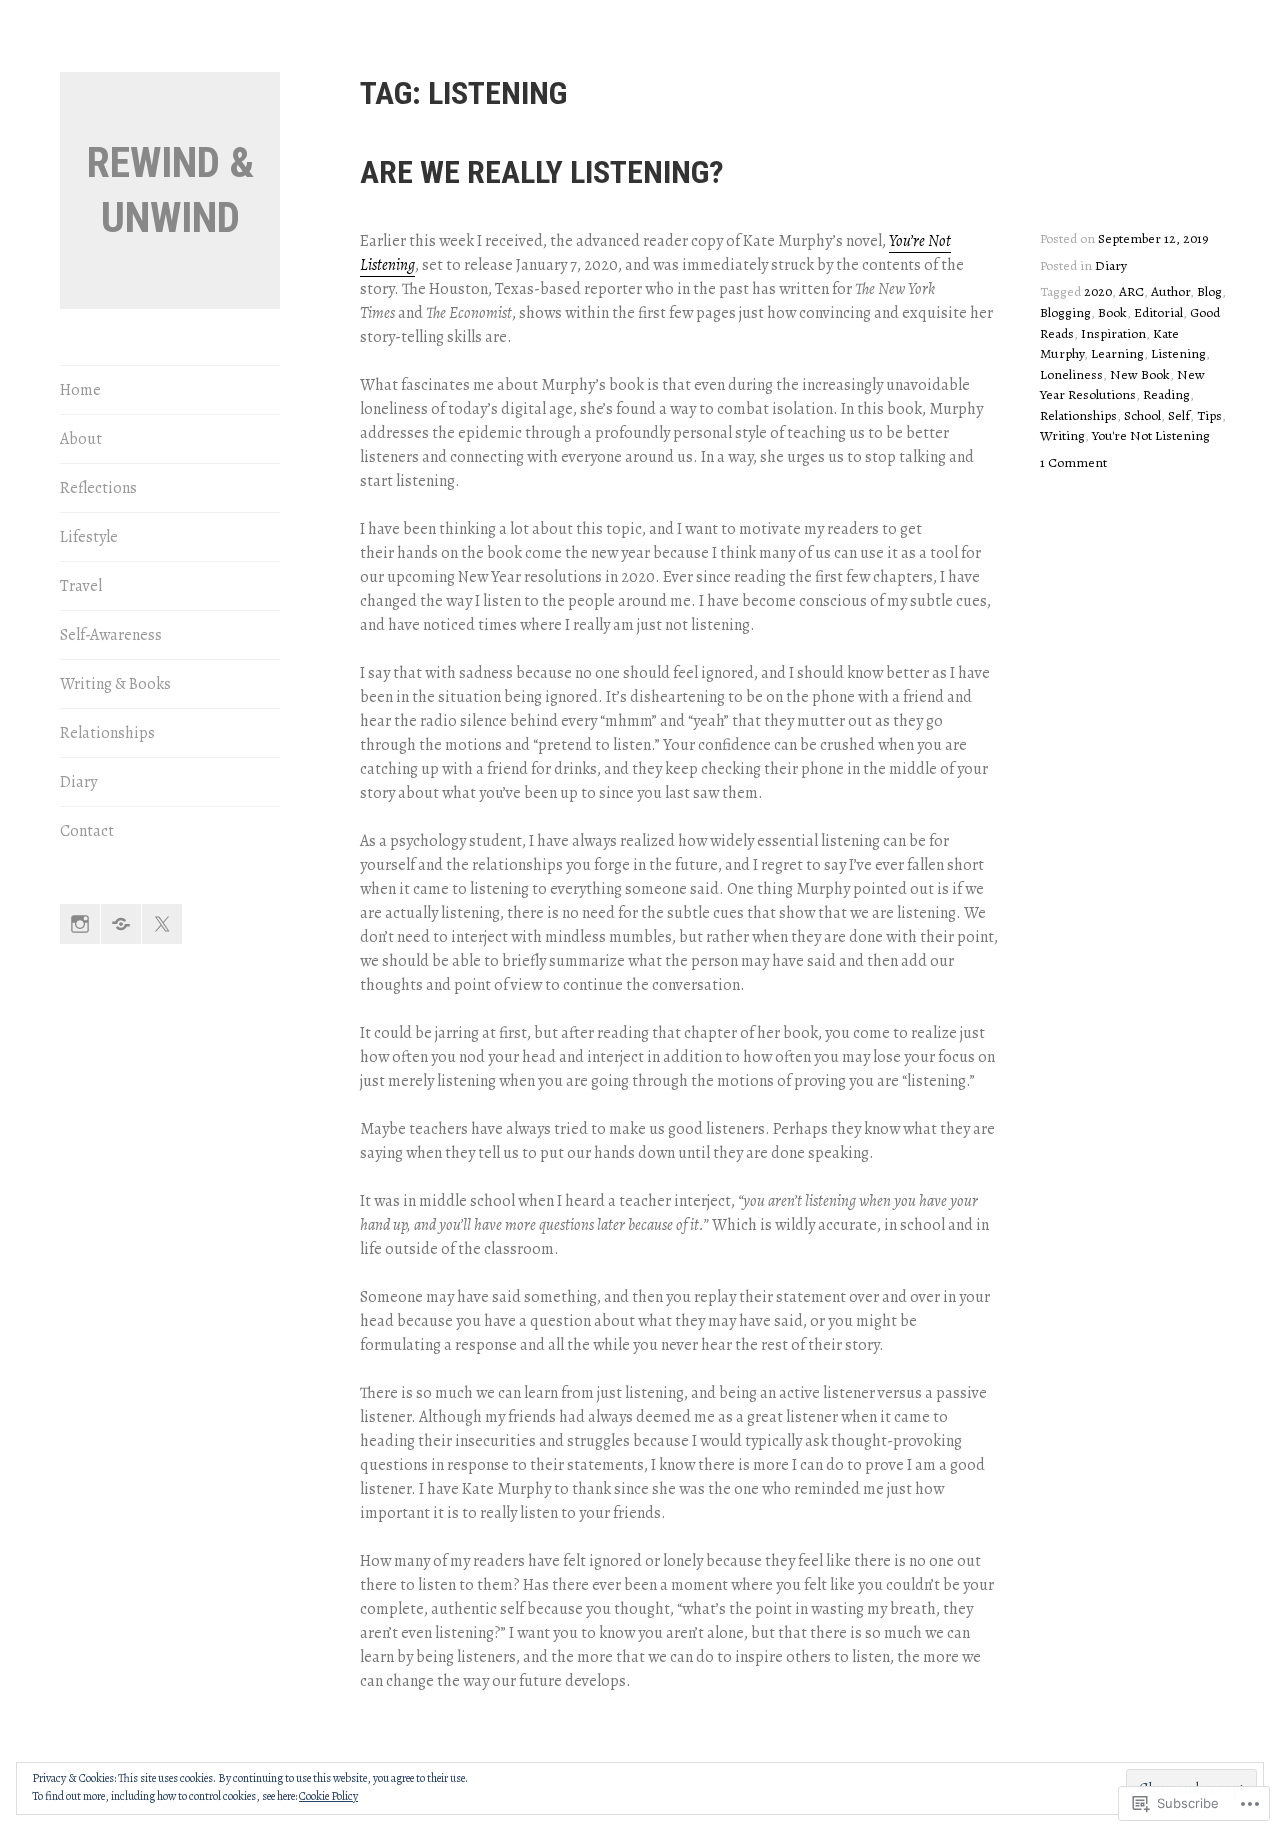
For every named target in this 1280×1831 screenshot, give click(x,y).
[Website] (121, 924)
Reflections (98, 488)
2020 (1098, 291)
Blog (1209, 291)
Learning (1117, 353)
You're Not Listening (1151, 435)
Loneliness (1071, 374)
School (1142, 415)
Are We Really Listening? (542, 172)
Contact (87, 831)
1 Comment (1073, 462)
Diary (78, 782)
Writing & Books (115, 684)
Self (1179, 415)
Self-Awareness (111, 635)
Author (1170, 291)
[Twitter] (162, 924)
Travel (81, 586)
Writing (1062, 435)
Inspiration (1113, 333)
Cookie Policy (328, 1796)
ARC (1131, 291)
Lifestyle (89, 537)
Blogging (1065, 312)
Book (1112, 312)
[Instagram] (80, 924)
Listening (1178, 353)
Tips (1209, 415)
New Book (1140, 374)
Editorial (1158, 312)
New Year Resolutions (1122, 385)
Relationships (107, 733)
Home (80, 390)
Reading (1166, 394)
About (81, 439)
